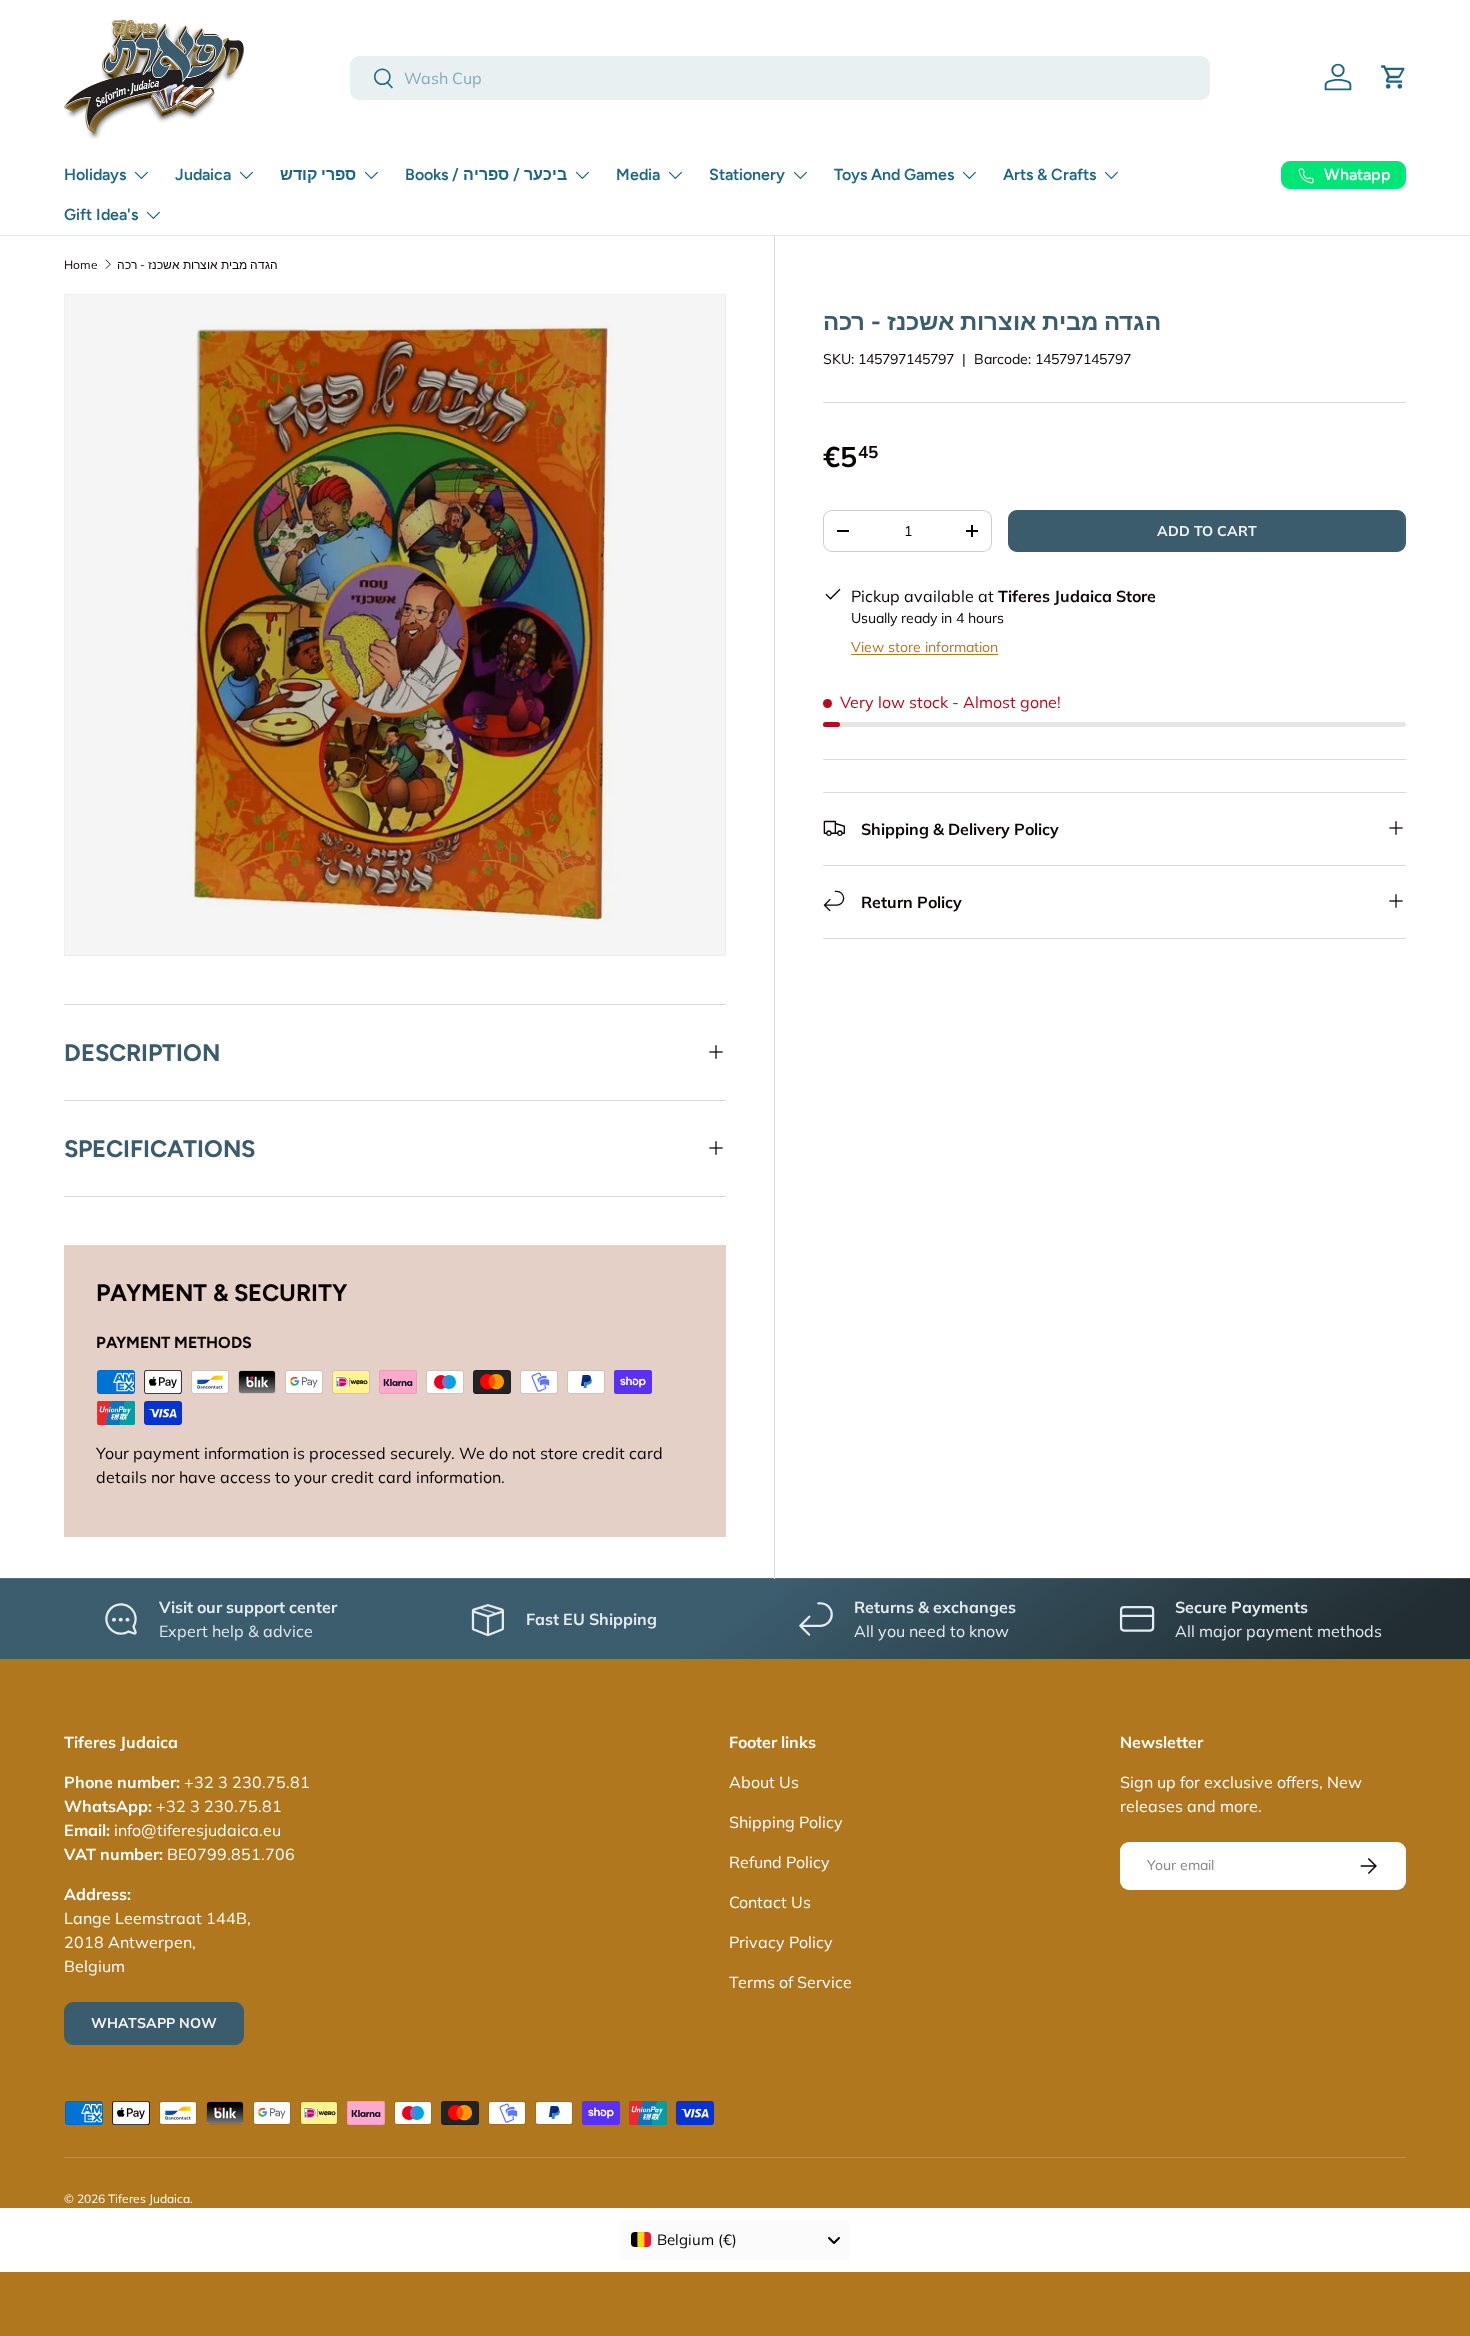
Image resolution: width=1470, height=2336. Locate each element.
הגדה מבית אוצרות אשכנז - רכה (197, 264)
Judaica (203, 174)
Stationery (747, 174)
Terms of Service (790, 1982)
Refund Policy (779, 1862)
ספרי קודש (318, 174)
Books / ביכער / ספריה (486, 174)
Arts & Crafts (1049, 174)
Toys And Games (894, 174)
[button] (1394, 77)
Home (81, 264)
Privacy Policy (781, 1942)
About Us (764, 1782)
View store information (924, 646)
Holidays (95, 174)
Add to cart (1207, 530)
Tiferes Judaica (149, 2198)
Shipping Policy (786, 1822)
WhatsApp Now (154, 2023)
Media (638, 174)
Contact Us (770, 1902)
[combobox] (780, 78)
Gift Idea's (101, 214)
